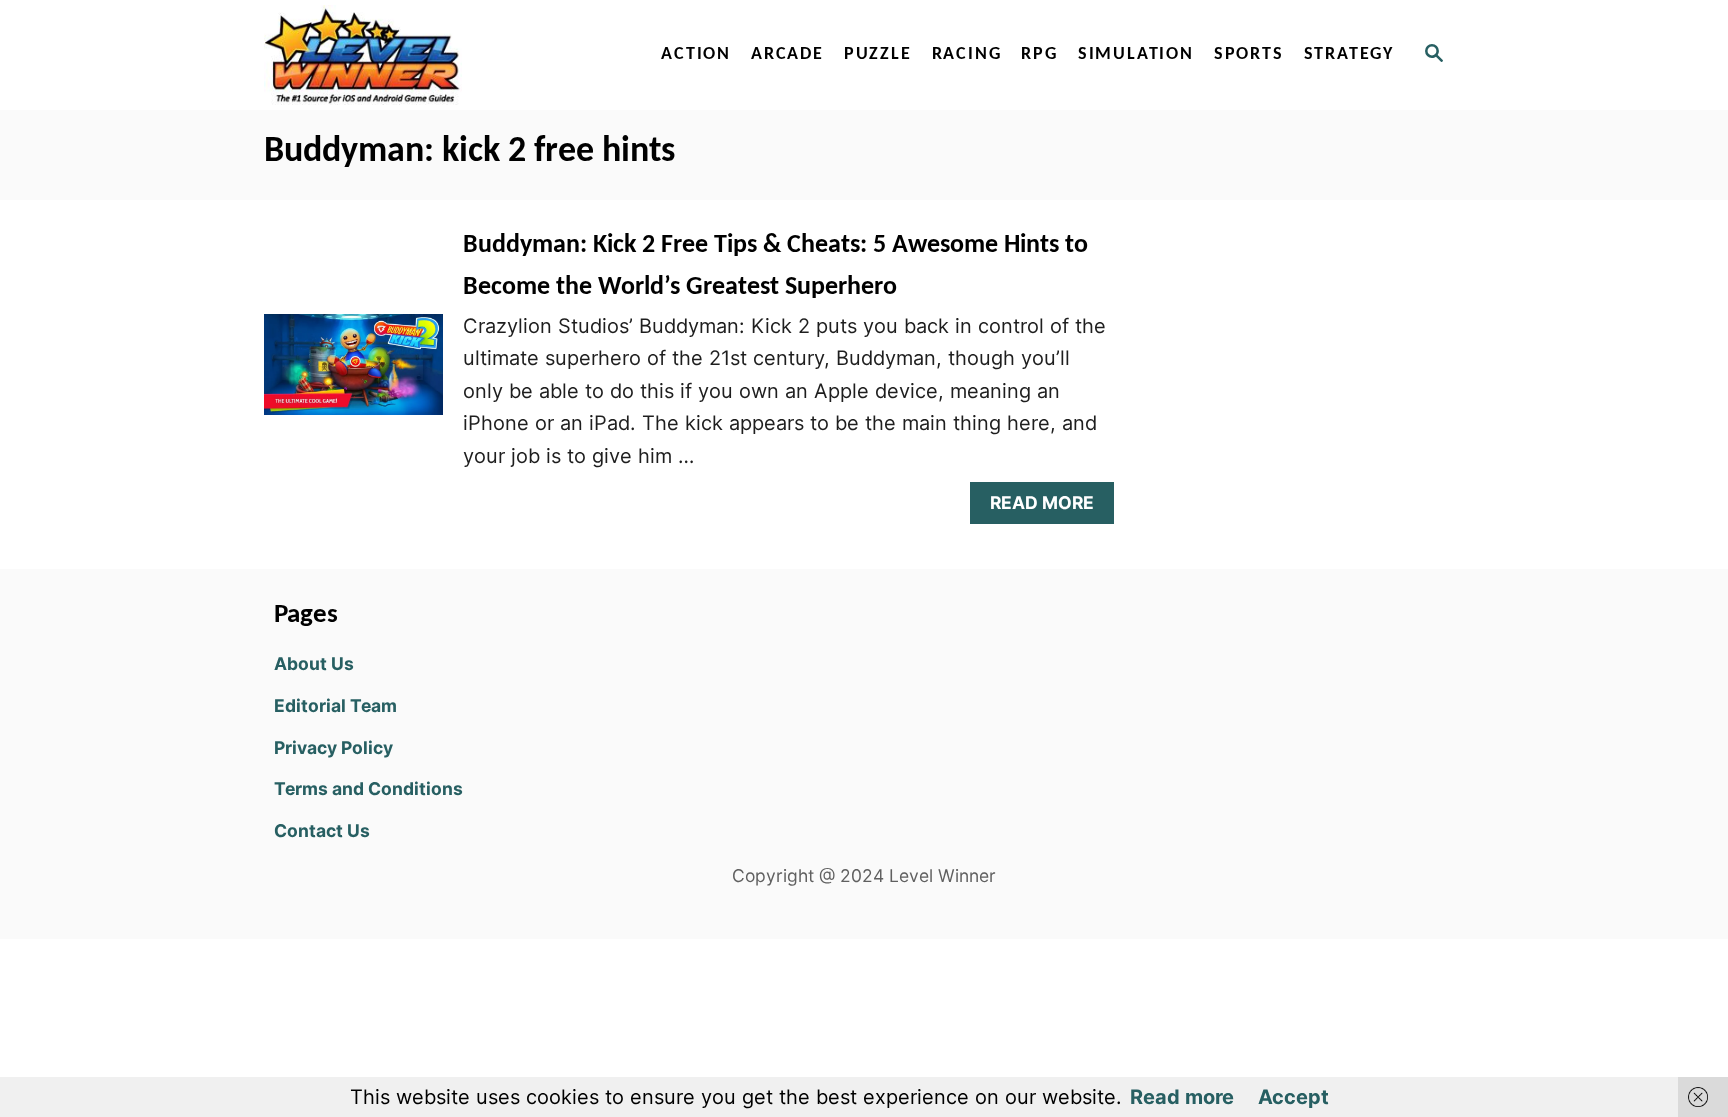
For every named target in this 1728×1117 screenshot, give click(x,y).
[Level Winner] (436, 55)
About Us (314, 663)
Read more (1182, 1097)
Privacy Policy (333, 747)
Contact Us (322, 830)
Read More (1050, 507)
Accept (1293, 1097)
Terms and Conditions (368, 788)
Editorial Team (335, 705)
